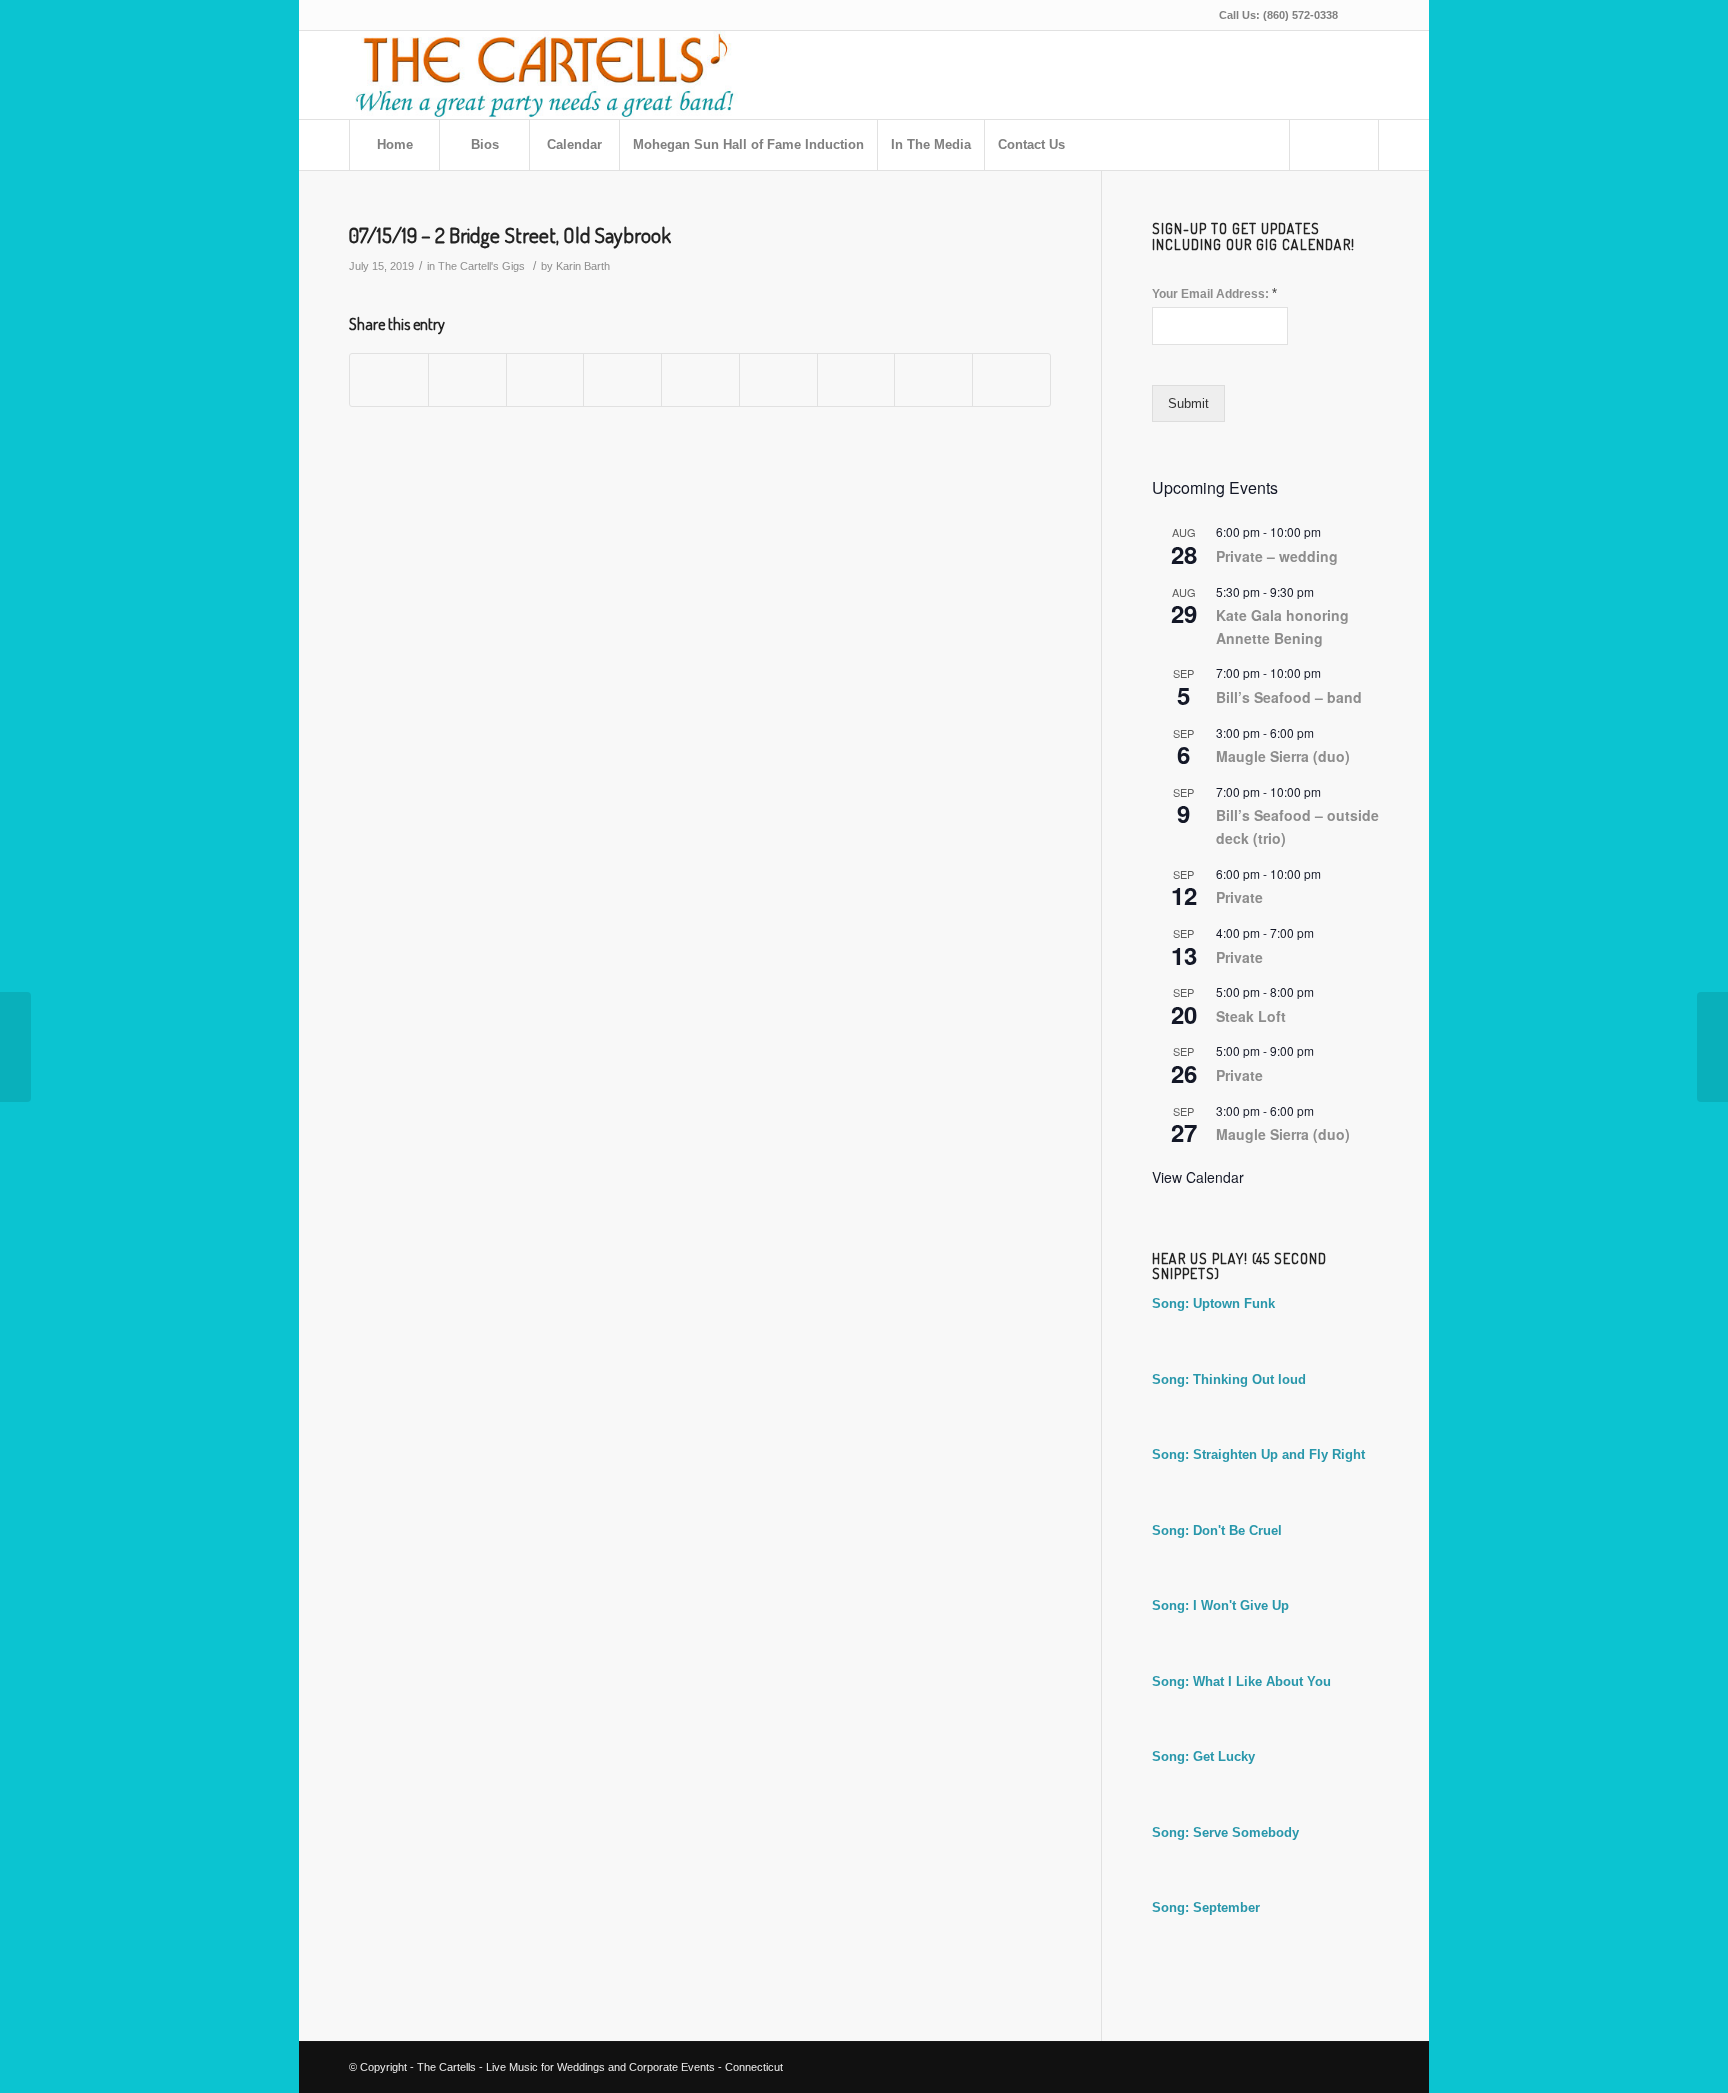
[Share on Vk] (856, 379)
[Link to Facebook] (1364, 15)
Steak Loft (1251, 1016)
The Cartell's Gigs (481, 266)
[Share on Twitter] (467, 379)
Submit (1188, 403)
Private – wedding (1277, 556)
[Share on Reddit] (933, 379)
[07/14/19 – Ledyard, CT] (15, 1047)
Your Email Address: (1214, 293)
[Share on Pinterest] (622, 379)
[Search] (1334, 145)
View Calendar (1198, 1177)
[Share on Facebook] (389, 379)
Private (1239, 897)
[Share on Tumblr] (778, 379)
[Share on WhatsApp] (545, 379)
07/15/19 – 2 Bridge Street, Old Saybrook (510, 234)
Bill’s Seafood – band (1289, 697)
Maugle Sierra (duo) (1283, 756)
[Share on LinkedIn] (700, 379)
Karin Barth (583, 266)
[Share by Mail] (1011, 379)
